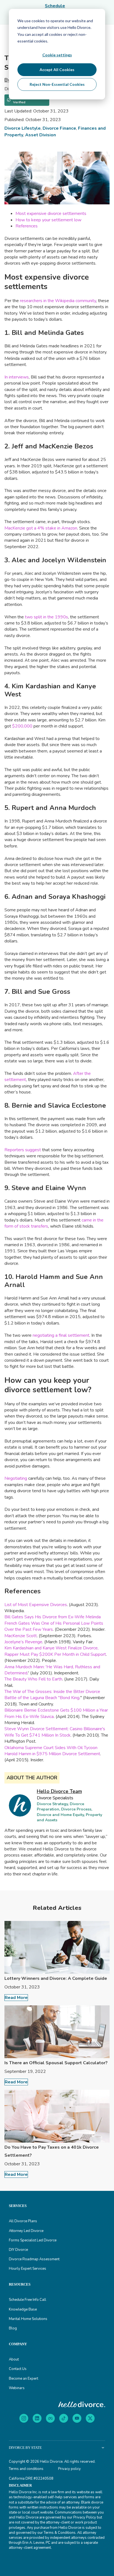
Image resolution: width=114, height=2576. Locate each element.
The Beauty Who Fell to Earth (33, 1679)
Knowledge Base (23, 2309)
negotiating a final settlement (61, 1335)
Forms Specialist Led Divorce (33, 2240)
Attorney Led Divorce (26, 2231)
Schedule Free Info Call (28, 2300)
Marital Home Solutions (28, 2319)
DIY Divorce (18, 2250)
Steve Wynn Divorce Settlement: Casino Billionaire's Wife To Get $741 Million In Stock (55, 1732)
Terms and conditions (26, 2469)
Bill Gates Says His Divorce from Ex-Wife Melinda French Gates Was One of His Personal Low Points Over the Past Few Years (54, 1623)
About (14, 2359)
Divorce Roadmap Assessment (34, 2259)
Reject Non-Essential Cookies (57, 84)
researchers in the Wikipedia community (58, 301)
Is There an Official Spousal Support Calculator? (56, 2063)
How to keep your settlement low (48, 220)
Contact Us (18, 2369)
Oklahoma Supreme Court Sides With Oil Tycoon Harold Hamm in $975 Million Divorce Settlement (52, 1751)
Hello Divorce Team (59, 1791)
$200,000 (22, 726)
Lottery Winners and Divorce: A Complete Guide (56, 1978)
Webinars (17, 2388)
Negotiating (16, 1478)
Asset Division (41, 135)
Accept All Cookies (57, 70)
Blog (13, 2328)
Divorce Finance (59, 128)
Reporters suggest (23, 1150)
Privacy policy (69, 2469)
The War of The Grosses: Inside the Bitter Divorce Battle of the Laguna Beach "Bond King (52, 1695)
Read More (16, 1998)
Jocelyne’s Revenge (23, 1642)
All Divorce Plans (23, 2221)
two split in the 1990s (46, 617)
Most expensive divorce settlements (51, 214)
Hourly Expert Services (28, 2269)
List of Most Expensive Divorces (36, 1605)
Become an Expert (24, 2379)
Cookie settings (57, 55)
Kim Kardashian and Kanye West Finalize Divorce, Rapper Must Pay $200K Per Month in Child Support (55, 1651)
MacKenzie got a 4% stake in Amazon (41, 528)
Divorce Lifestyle (23, 128)
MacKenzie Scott (21, 1636)
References (27, 226)
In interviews (17, 377)
